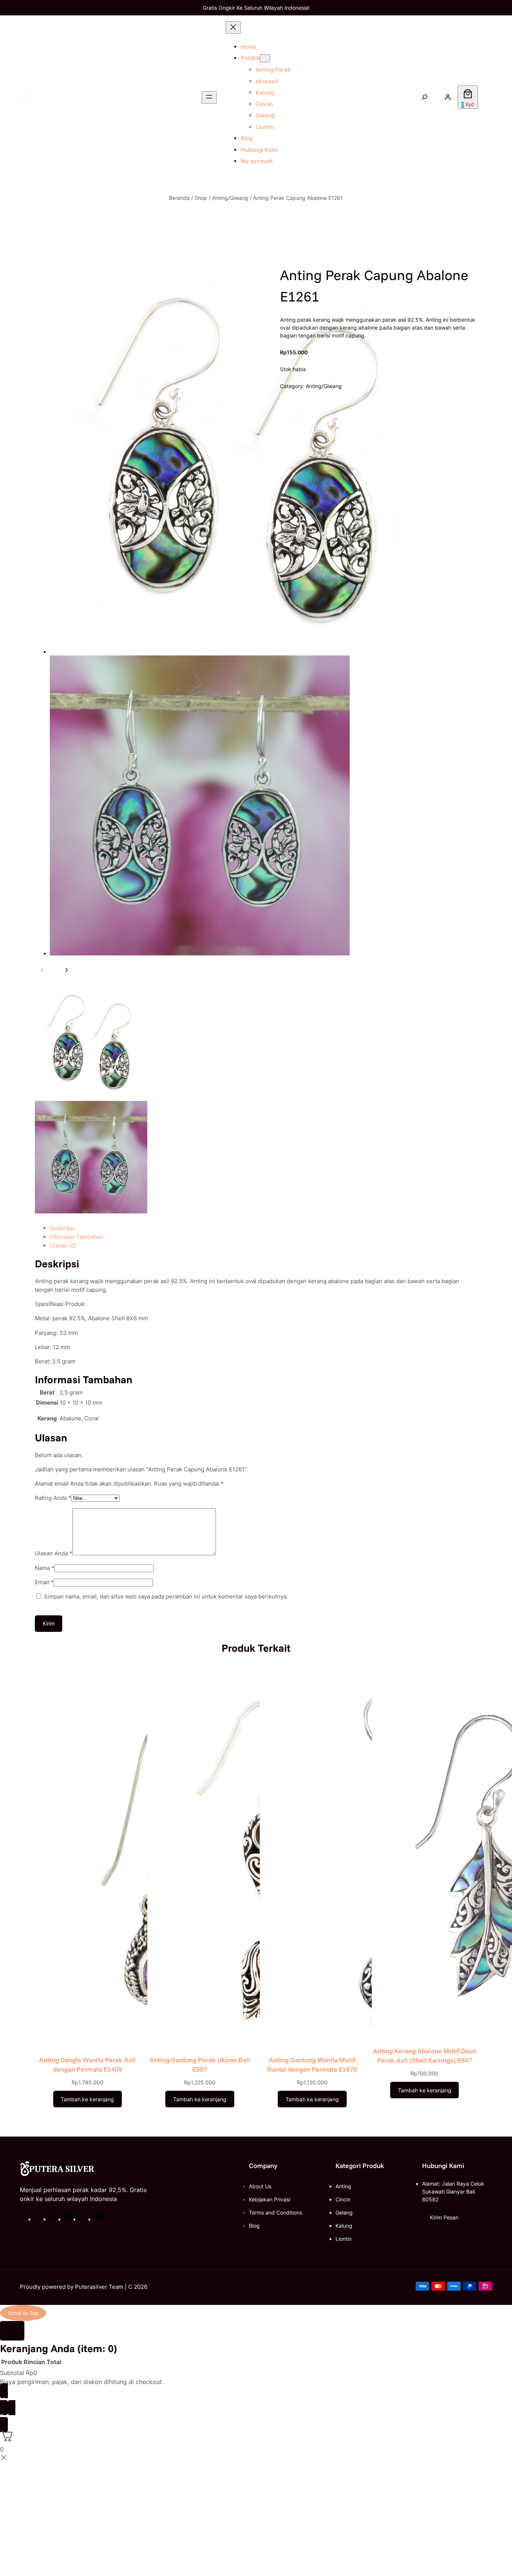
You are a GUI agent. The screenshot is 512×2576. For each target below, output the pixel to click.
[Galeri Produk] (234, 613)
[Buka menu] (209, 97)
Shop (201, 198)
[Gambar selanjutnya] (66, 970)
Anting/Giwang (230, 198)
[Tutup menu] (233, 28)
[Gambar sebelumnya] (42, 970)
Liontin (344, 2239)
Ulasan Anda (54, 1553)
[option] (91, 1043)
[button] (444, 2218)
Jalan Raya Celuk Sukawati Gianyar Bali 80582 (453, 2191)
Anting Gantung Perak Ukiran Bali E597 (200, 2064)
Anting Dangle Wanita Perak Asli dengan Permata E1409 (87, 2064)
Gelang (344, 2212)
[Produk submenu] (265, 58)
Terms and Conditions (275, 2212)
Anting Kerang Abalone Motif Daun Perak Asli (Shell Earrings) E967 (425, 2055)
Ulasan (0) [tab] (63, 1245)
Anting (343, 2186)
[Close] (12, 2331)
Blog (254, 2226)
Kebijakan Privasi (269, 2199)
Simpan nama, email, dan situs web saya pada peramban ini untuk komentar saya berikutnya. (166, 1596)
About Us (260, 2186)
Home (249, 47)
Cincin (343, 2199)
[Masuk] (448, 97)
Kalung (344, 2226)
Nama (45, 1568)
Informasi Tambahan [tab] (77, 1237)
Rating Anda (53, 1498)
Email (44, 1582)
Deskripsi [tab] (62, 1228)
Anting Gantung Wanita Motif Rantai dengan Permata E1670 (312, 2064)
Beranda (179, 198)
